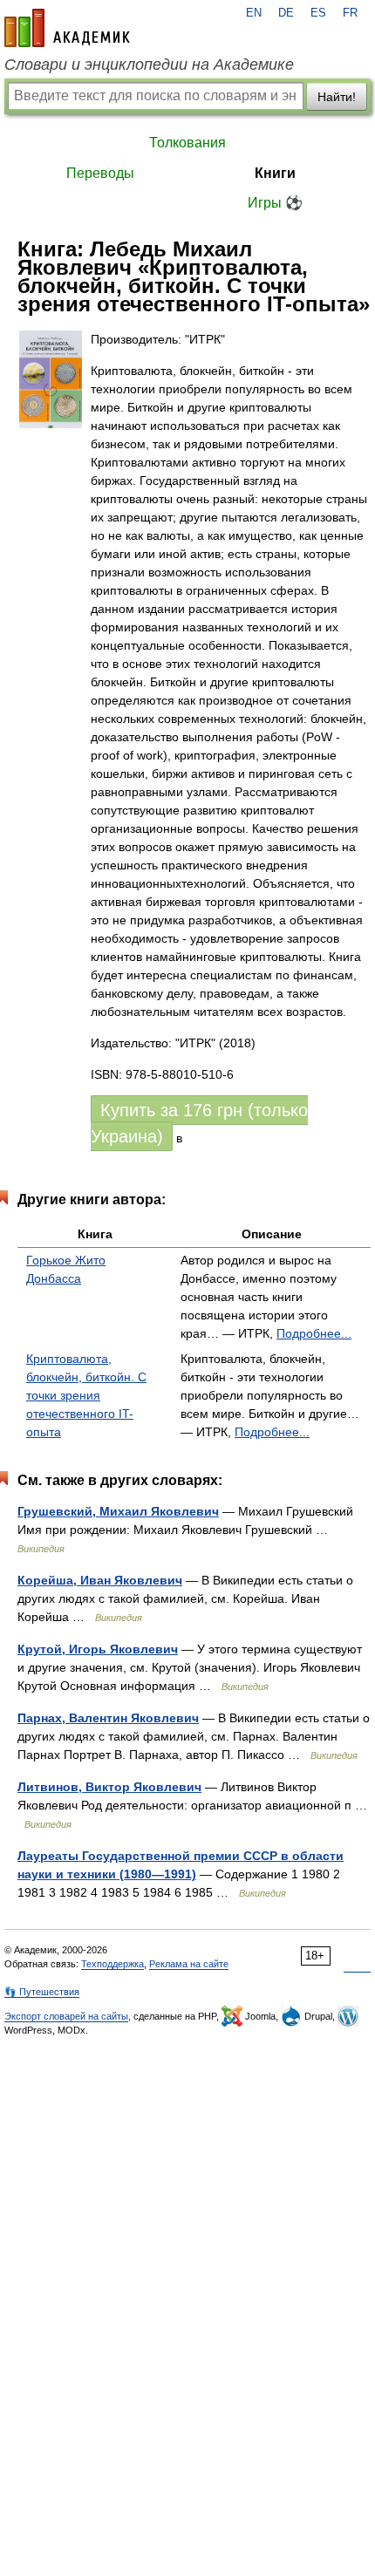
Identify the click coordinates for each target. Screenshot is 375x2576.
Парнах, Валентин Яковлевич (108, 1718)
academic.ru (67, 28)
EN (254, 13)
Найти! (337, 97)
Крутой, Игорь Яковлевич (98, 1649)
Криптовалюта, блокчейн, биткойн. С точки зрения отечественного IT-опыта (86, 1395)
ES (318, 13)
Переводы (100, 173)
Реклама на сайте (189, 1964)
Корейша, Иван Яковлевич (100, 1580)
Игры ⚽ (275, 203)
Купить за (199, 1123)
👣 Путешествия (42, 1992)
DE (286, 13)
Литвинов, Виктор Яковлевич (109, 1787)
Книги (275, 173)
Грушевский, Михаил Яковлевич (118, 1511)
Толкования (187, 143)
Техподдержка (112, 1964)
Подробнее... (314, 1333)
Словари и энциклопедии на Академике (149, 65)
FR (350, 13)
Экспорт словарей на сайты (66, 2016)
